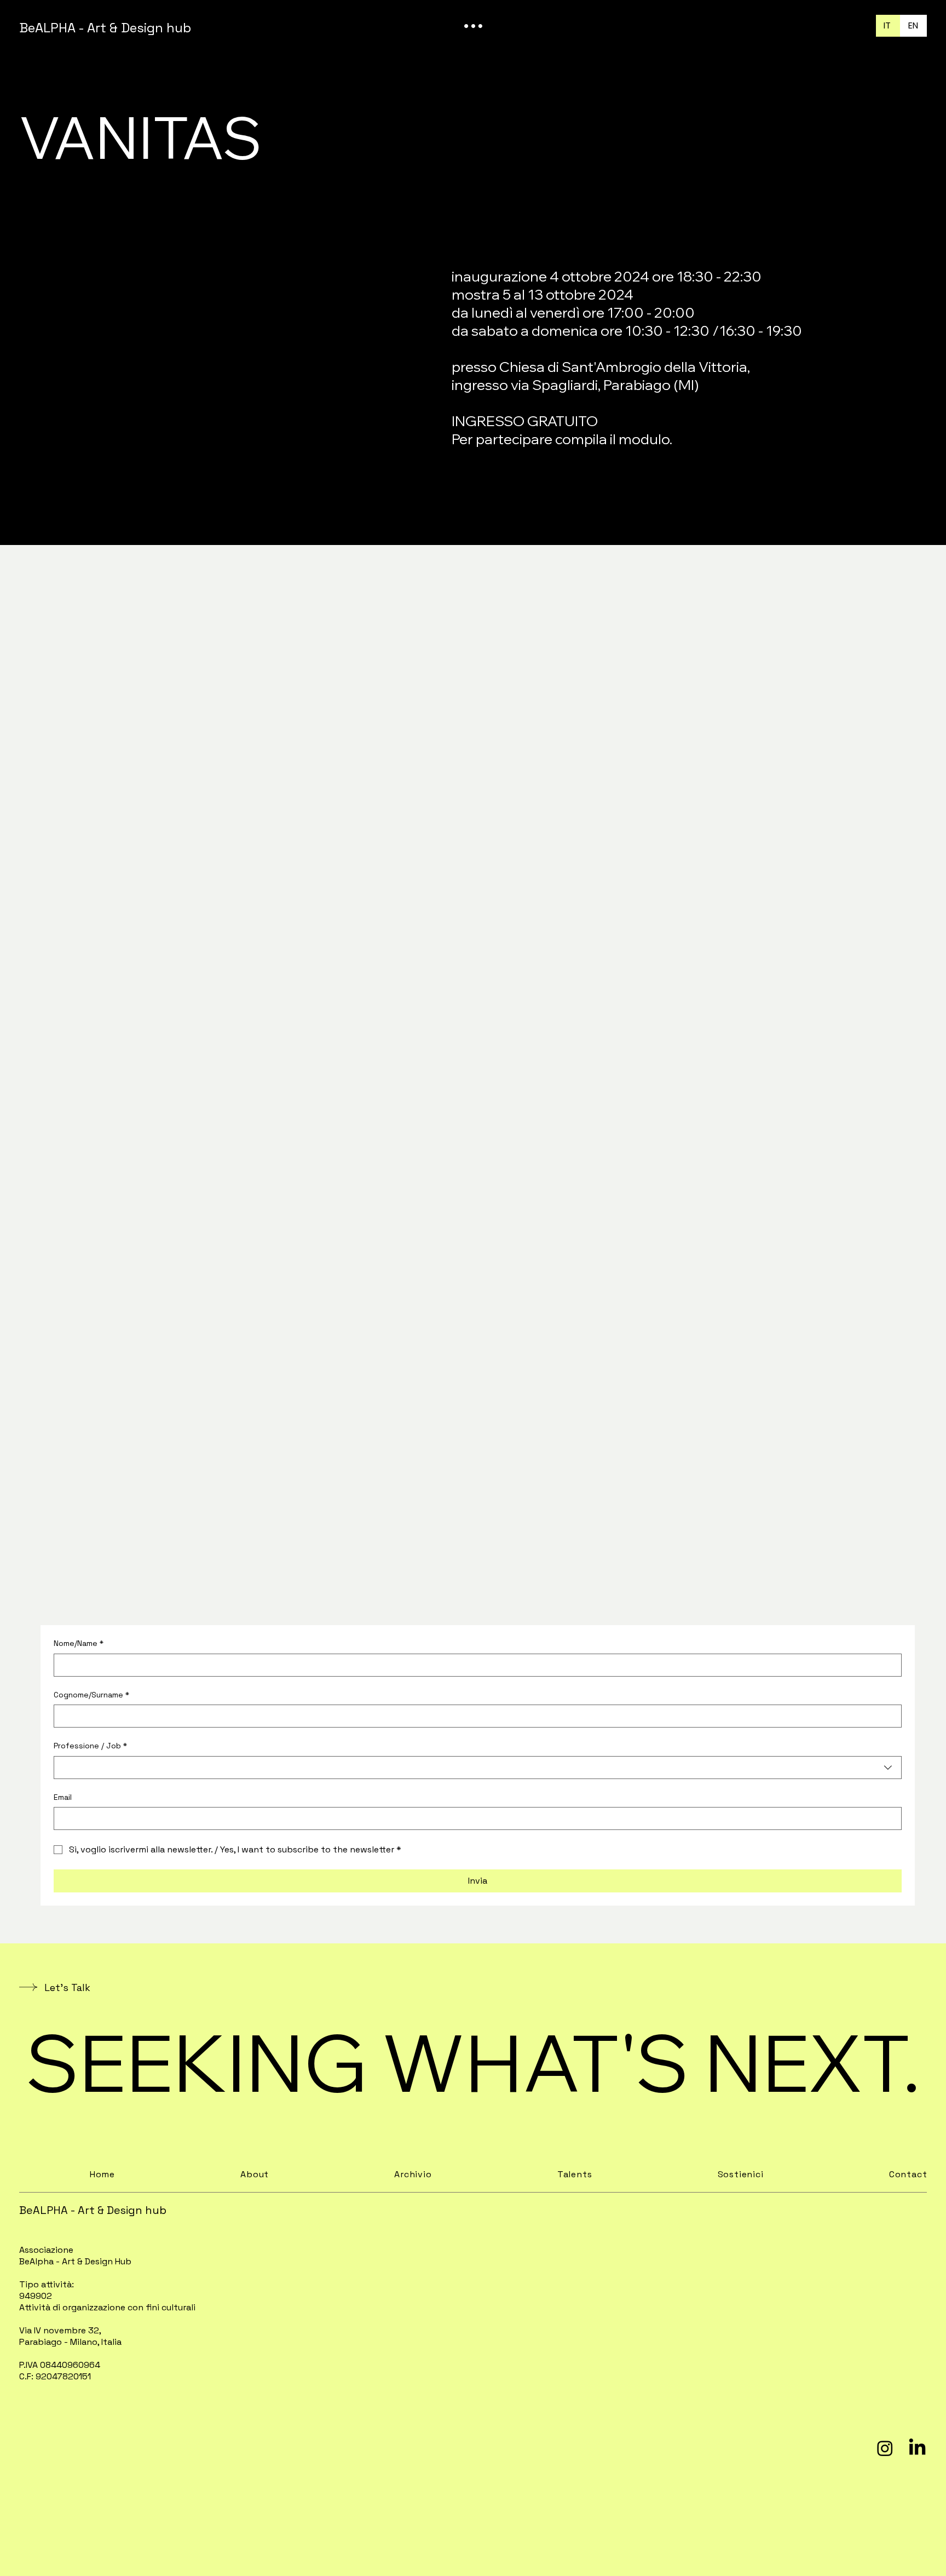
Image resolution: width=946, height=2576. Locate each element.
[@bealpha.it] (885, 2448)
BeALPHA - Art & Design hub (105, 28)
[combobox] (478, 1768)
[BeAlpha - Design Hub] (917, 2448)
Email (63, 1797)
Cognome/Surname (91, 1695)
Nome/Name (79, 1643)
